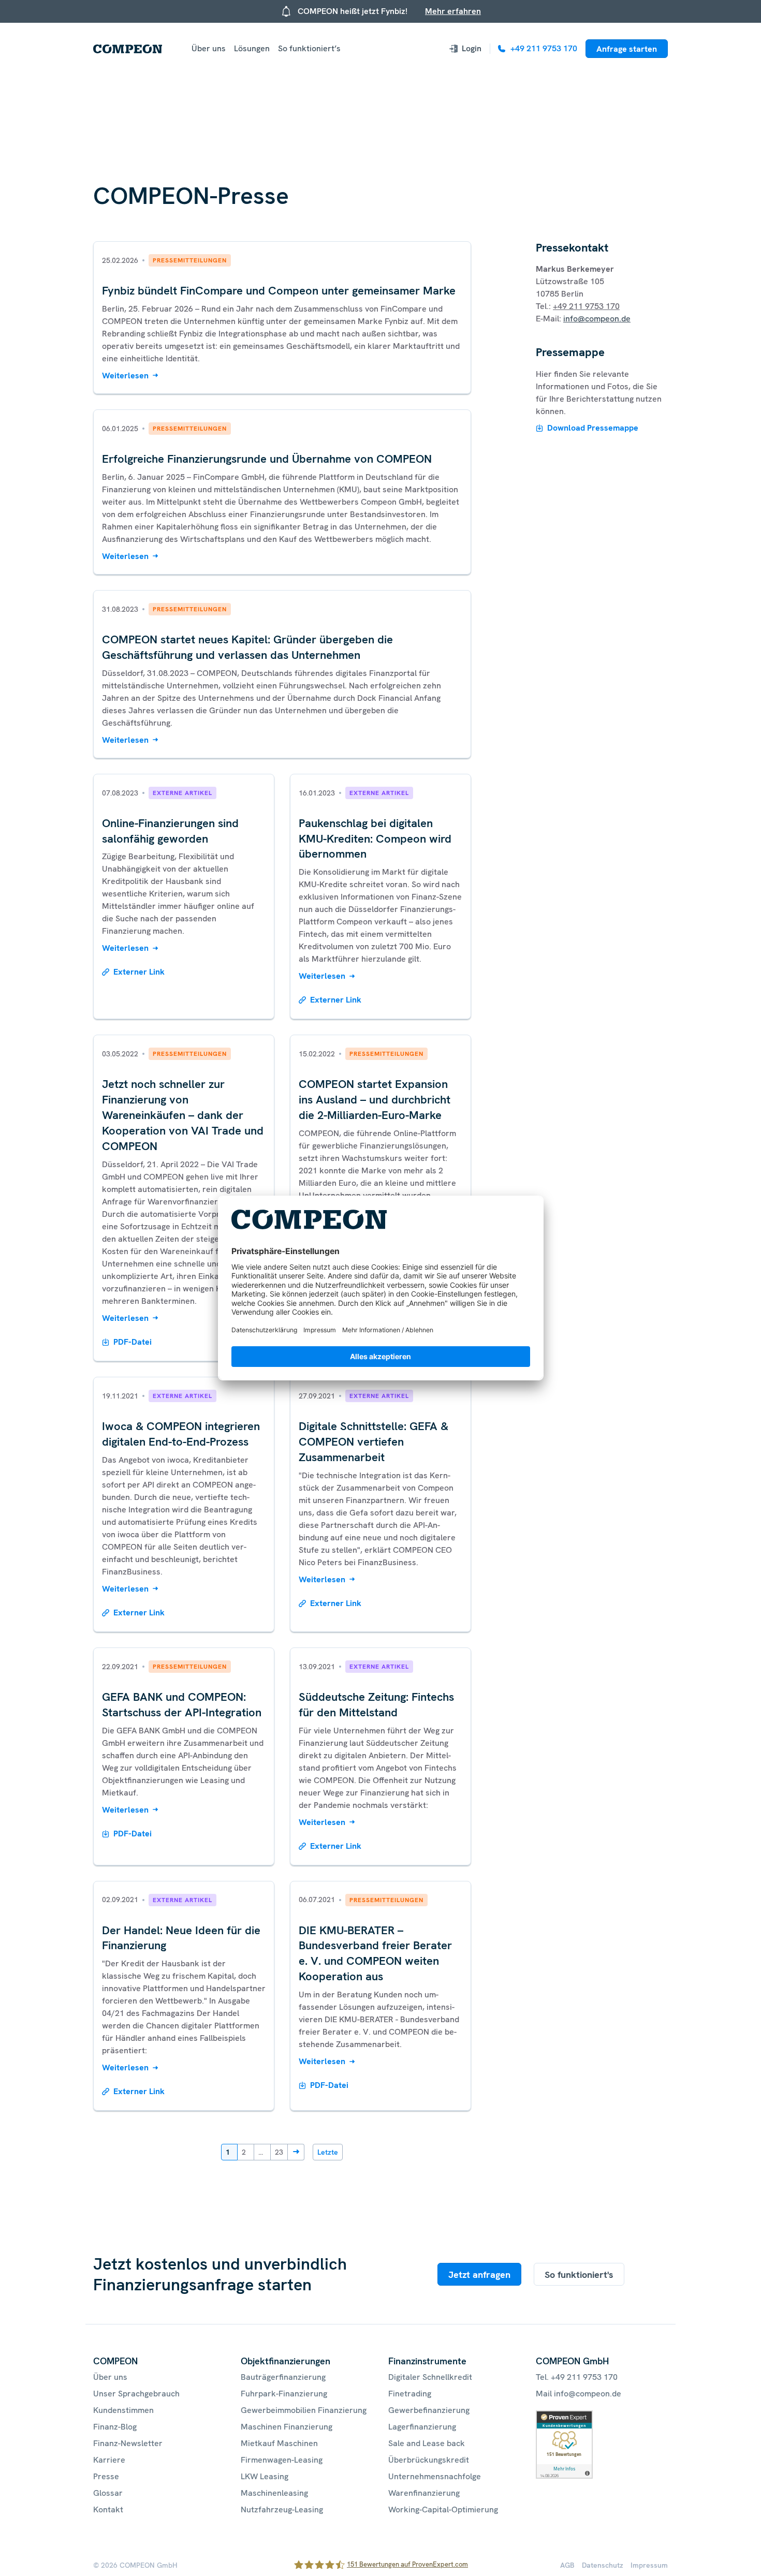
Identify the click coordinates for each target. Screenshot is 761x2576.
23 (279, 2152)
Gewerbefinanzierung (429, 2410)
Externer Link (139, 972)
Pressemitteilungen (190, 260)
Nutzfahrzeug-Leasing (282, 2509)
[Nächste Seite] (296, 2152)
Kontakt (108, 2509)
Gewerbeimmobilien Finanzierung (304, 2410)
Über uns (209, 48)
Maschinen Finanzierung (287, 2427)
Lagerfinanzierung (422, 2427)
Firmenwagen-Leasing (282, 2460)
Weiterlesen (125, 376)
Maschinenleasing (274, 2493)
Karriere (109, 2460)
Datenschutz (603, 2565)
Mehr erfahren (453, 11)
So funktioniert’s (309, 48)
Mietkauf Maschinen (279, 2443)
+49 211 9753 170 (586, 306)
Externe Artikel (182, 793)
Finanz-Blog (115, 2427)
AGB (567, 2565)
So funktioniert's (579, 2275)
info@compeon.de (597, 319)
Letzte (328, 2152)
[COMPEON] (128, 49)
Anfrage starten (627, 49)
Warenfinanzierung (424, 2493)
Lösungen (252, 48)
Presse (106, 2476)
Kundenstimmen (123, 2410)
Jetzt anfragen (479, 2275)
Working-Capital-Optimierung (443, 2509)
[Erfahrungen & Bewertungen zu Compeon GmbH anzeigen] (564, 2416)
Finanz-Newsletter (128, 2443)
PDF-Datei (133, 1342)
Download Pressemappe (593, 428)
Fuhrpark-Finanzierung (284, 2394)
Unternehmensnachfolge (435, 2476)
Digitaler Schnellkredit (430, 2377)
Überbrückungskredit (429, 2460)
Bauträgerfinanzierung (283, 2377)
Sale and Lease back (427, 2443)
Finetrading (410, 2394)
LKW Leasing (265, 2476)
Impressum (649, 2565)
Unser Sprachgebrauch (136, 2394)
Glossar (108, 2493)
